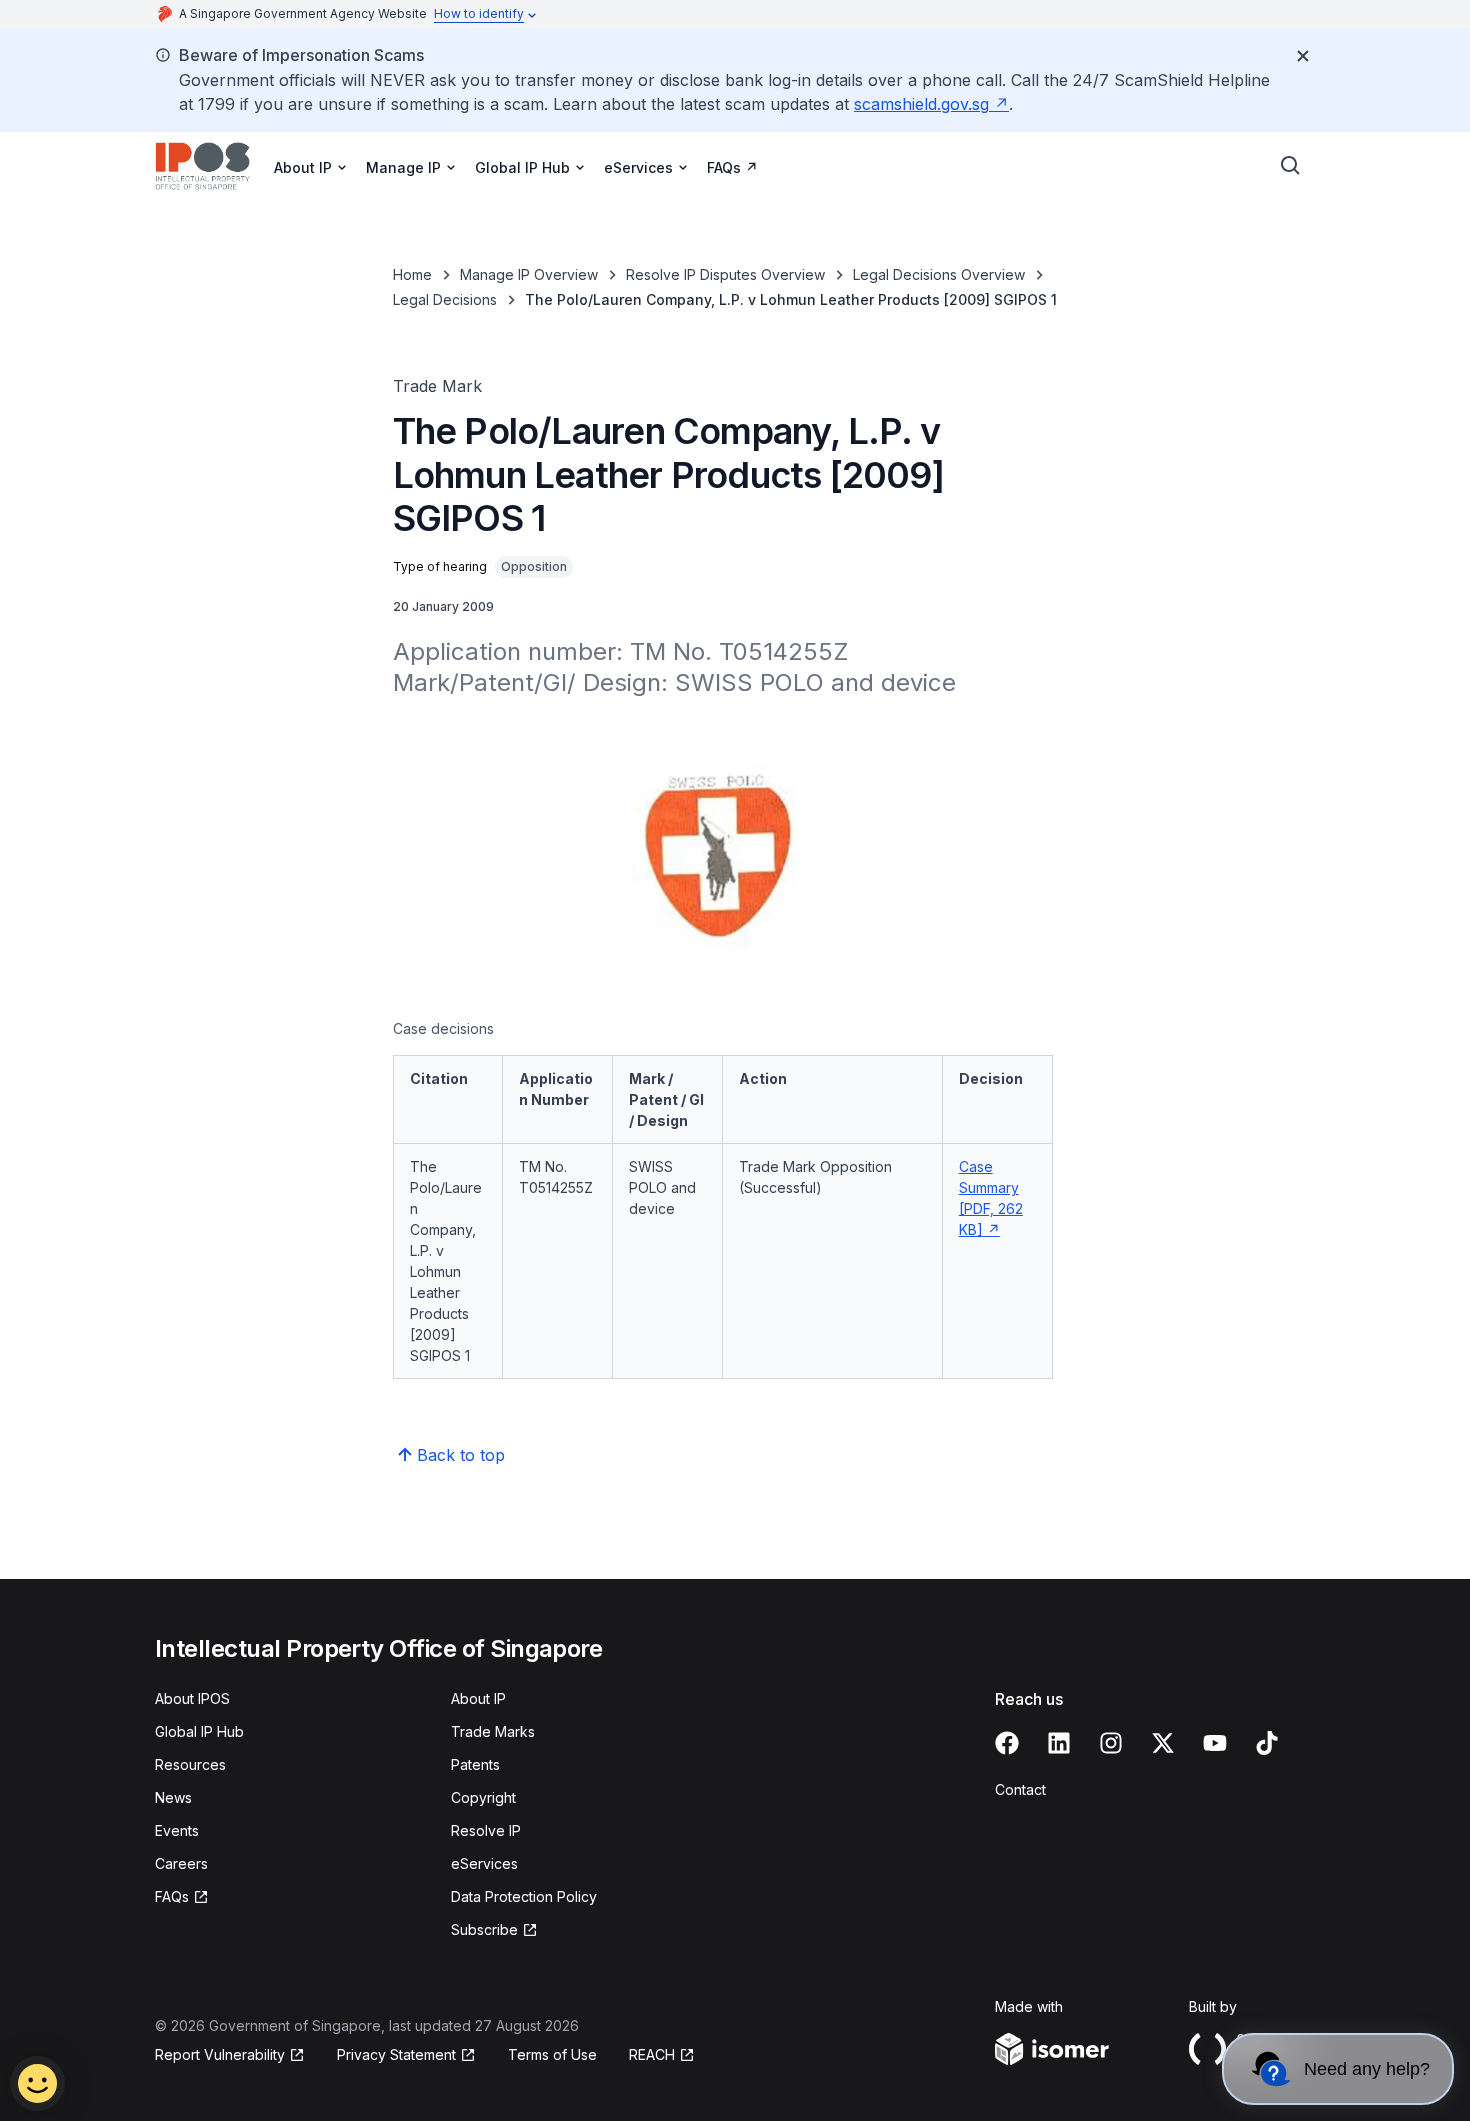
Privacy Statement (396, 2054)
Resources (190, 1764)
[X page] (1163, 1743)
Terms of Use (552, 2054)
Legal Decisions (445, 299)
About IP (478, 1698)
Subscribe (484, 1929)
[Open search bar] (1291, 166)
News (173, 1797)
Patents (475, 1764)
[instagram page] (1111, 1743)
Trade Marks (493, 1731)
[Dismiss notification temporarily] (1303, 56)
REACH (652, 2054)
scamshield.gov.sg (921, 104)
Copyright (483, 1797)
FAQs (724, 167)
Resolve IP (486, 1830)
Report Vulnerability (220, 2054)
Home (412, 274)
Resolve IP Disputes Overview (725, 274)
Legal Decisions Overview (939, 274)
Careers (181, 1863)
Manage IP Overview (529, 274)
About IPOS (192, 1698)
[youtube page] (1215, 1743)
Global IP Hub (199, 1731)
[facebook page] (1007, 1743)
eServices (484, 1863)
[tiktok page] (1267, 1743)
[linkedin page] (1059, 1743)
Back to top (461, 1455)
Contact (1020, 1789)
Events (177, 1830)
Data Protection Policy (524, 1896)
